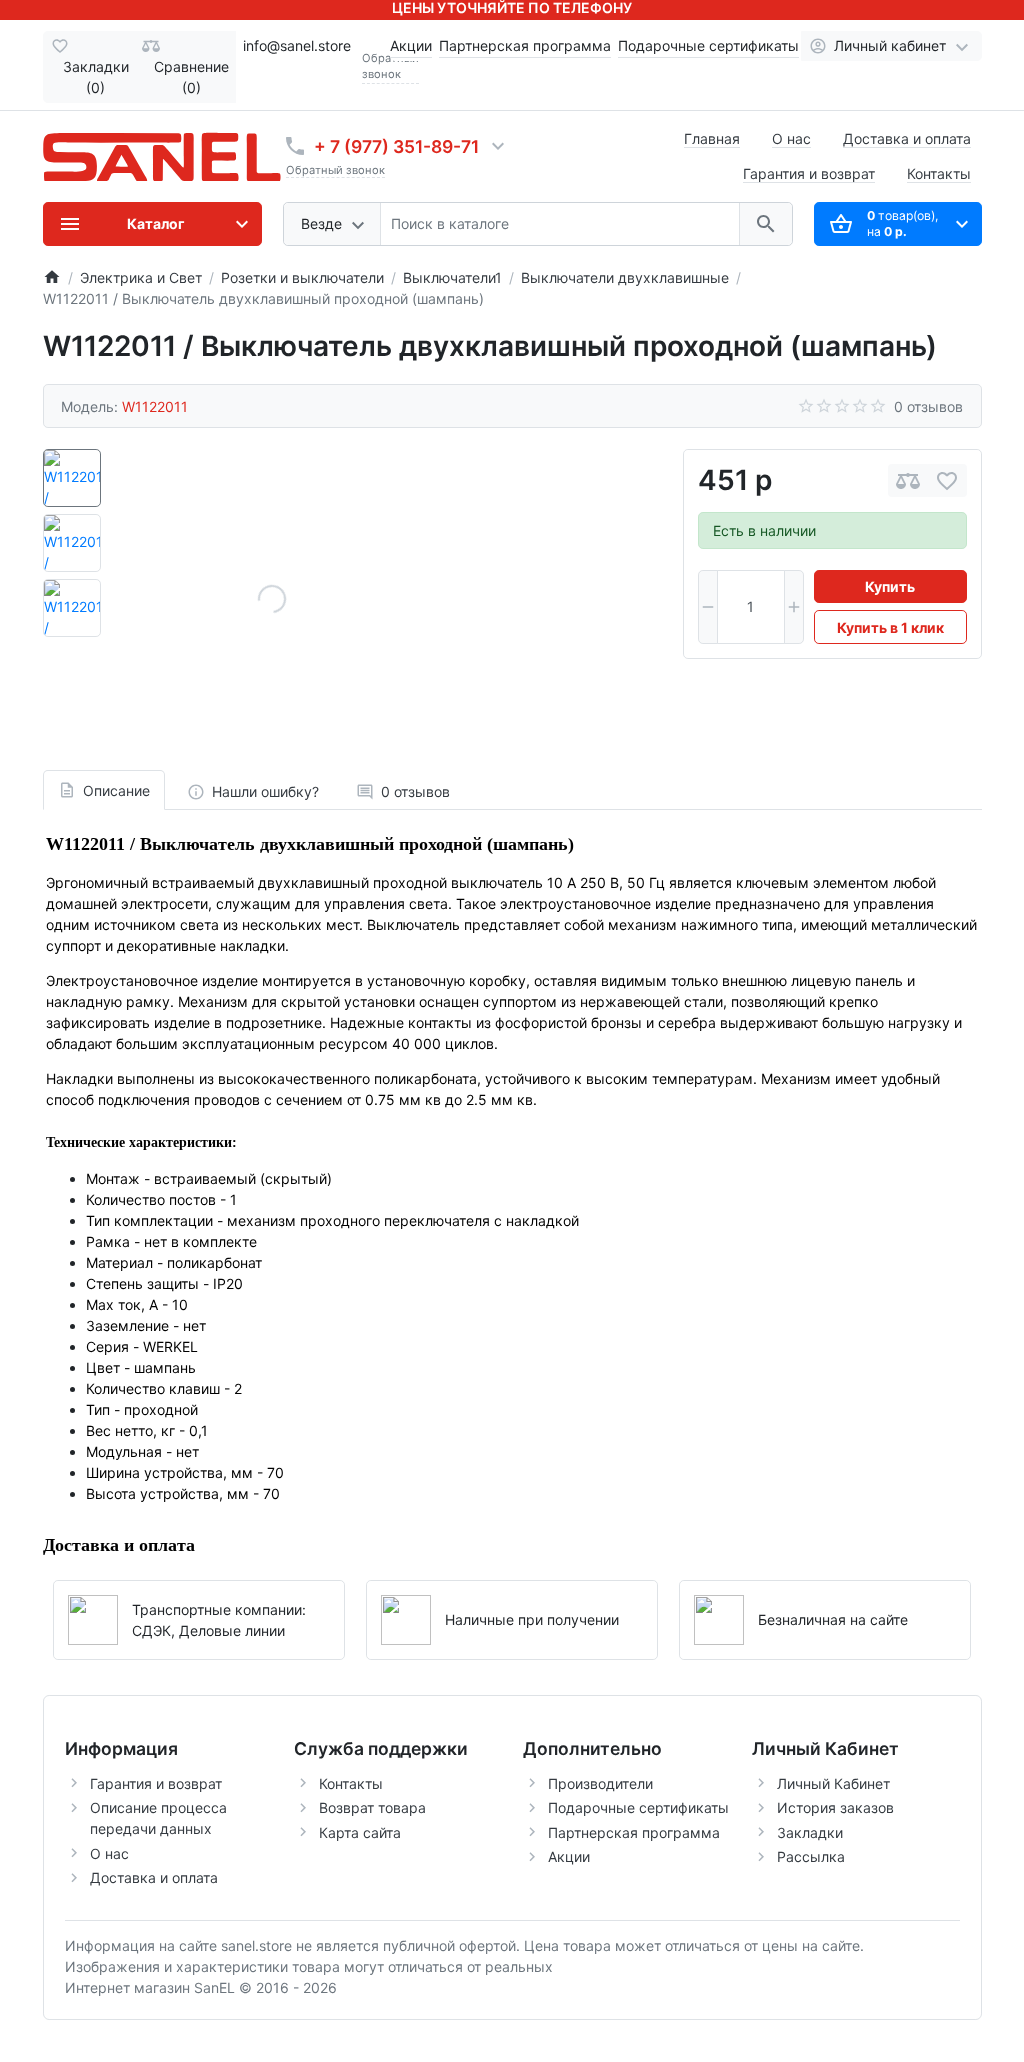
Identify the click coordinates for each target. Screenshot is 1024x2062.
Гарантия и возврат (809, 173)
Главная (712, 138)
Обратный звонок (335, 170)
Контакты (939, 173)
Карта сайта (360, 1832)
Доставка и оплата (907, 138)
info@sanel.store (297, 45)
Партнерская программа (525, 45)
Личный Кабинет (833, 1783)
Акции (411, 45)
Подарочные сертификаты (708, 45)
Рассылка (811, 1856)
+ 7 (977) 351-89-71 (396, 146)
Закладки (810, 1832)
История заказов (835, 1807)
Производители (600, 1783)
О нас (791, 138)
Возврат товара (372, 1807)
